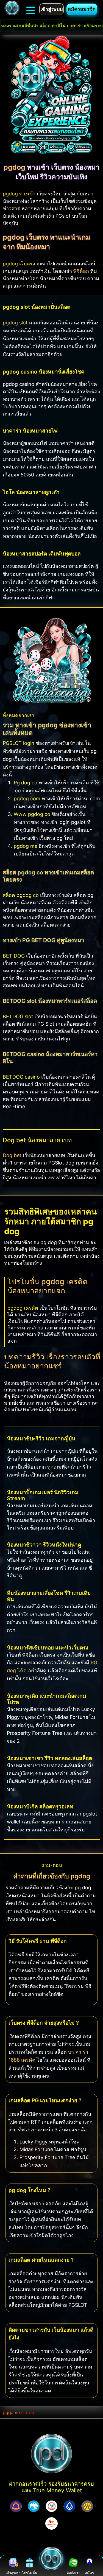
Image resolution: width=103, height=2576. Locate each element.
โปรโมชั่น (30, 2573)
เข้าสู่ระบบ (13, 2573)
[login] (14, 2563)
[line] (73, 2563)
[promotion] (30, 2563)
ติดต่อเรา (73, 2573)
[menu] (31, 10)
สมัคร (89, 2573)
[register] (89, 2563)
